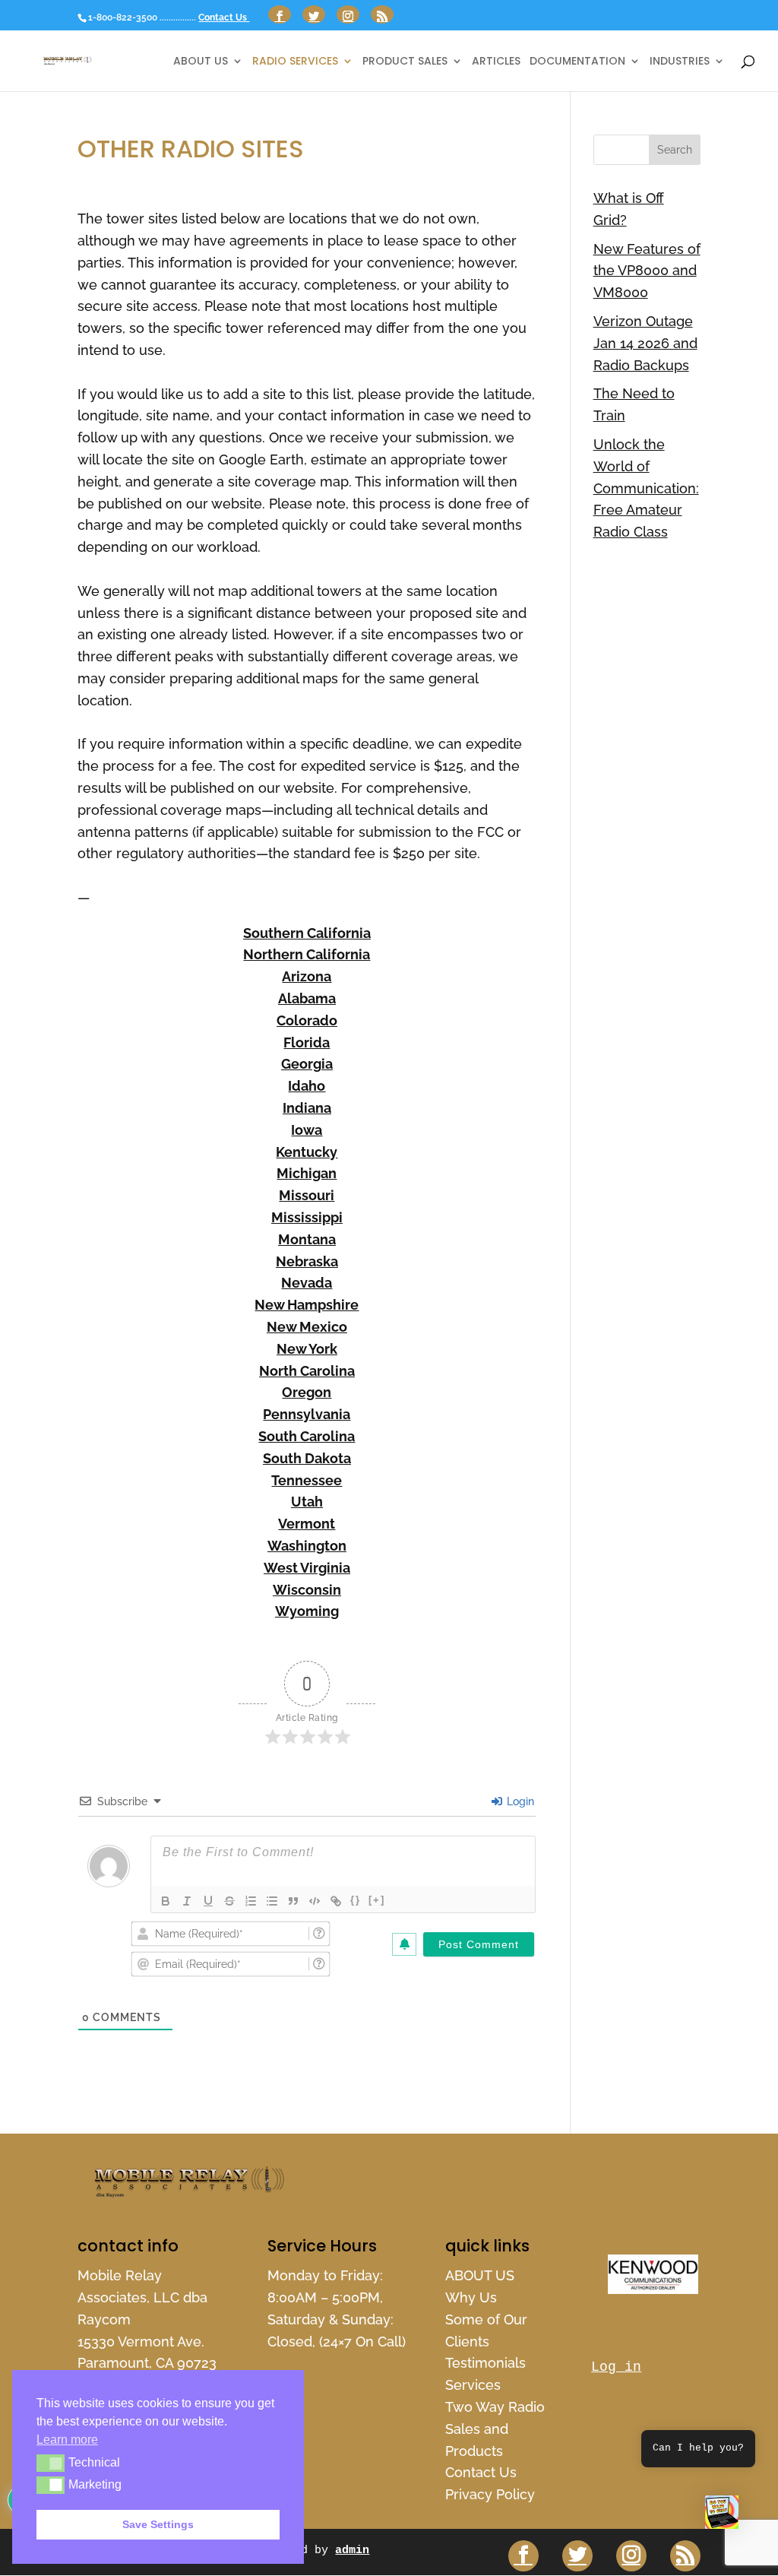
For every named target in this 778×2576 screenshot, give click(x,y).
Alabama (307, 998)
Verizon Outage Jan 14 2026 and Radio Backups (645, 343)
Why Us (471, 2297)
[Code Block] (315, 1901)
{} (356, 1900)
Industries (680, 62)
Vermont (307, 1524)
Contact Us (224, 17)
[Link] (336, 1901)
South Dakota (307, 1458)
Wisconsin (307, 1590)
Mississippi (307, 1217)
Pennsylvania (307, 1414)
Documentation (577, 62)
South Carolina (307, 1436)
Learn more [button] (67, 2440)
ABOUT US (201, 62)
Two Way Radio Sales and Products (495, 2429)
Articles (496, 62)
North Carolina (307, 1371)
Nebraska (307, 1261)
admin (352, 2551)
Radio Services (295, 62)
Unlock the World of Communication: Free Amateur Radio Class (646, 488)
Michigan (307, 1173)
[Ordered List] (251, 1901)
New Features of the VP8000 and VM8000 (647, 271)
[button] (722, 2516)
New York (307, 1349)
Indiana (307, 1108)
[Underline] (208, 1901)
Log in (616, 2367)
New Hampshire (307, 1305)
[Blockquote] (293, 1901)
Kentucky (307, 1152)
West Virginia (307, 1568)
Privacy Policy (490, 2494)
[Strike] (229, 1901)
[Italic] (187, 1901)
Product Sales (405, 62)
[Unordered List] (272, 1901)
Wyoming (307, 1611)
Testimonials (485, 2363)
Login (519, 1801)
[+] (377, 1900)
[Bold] (166, 1901)
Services (473, 2385)
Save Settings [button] (158, 2524)
